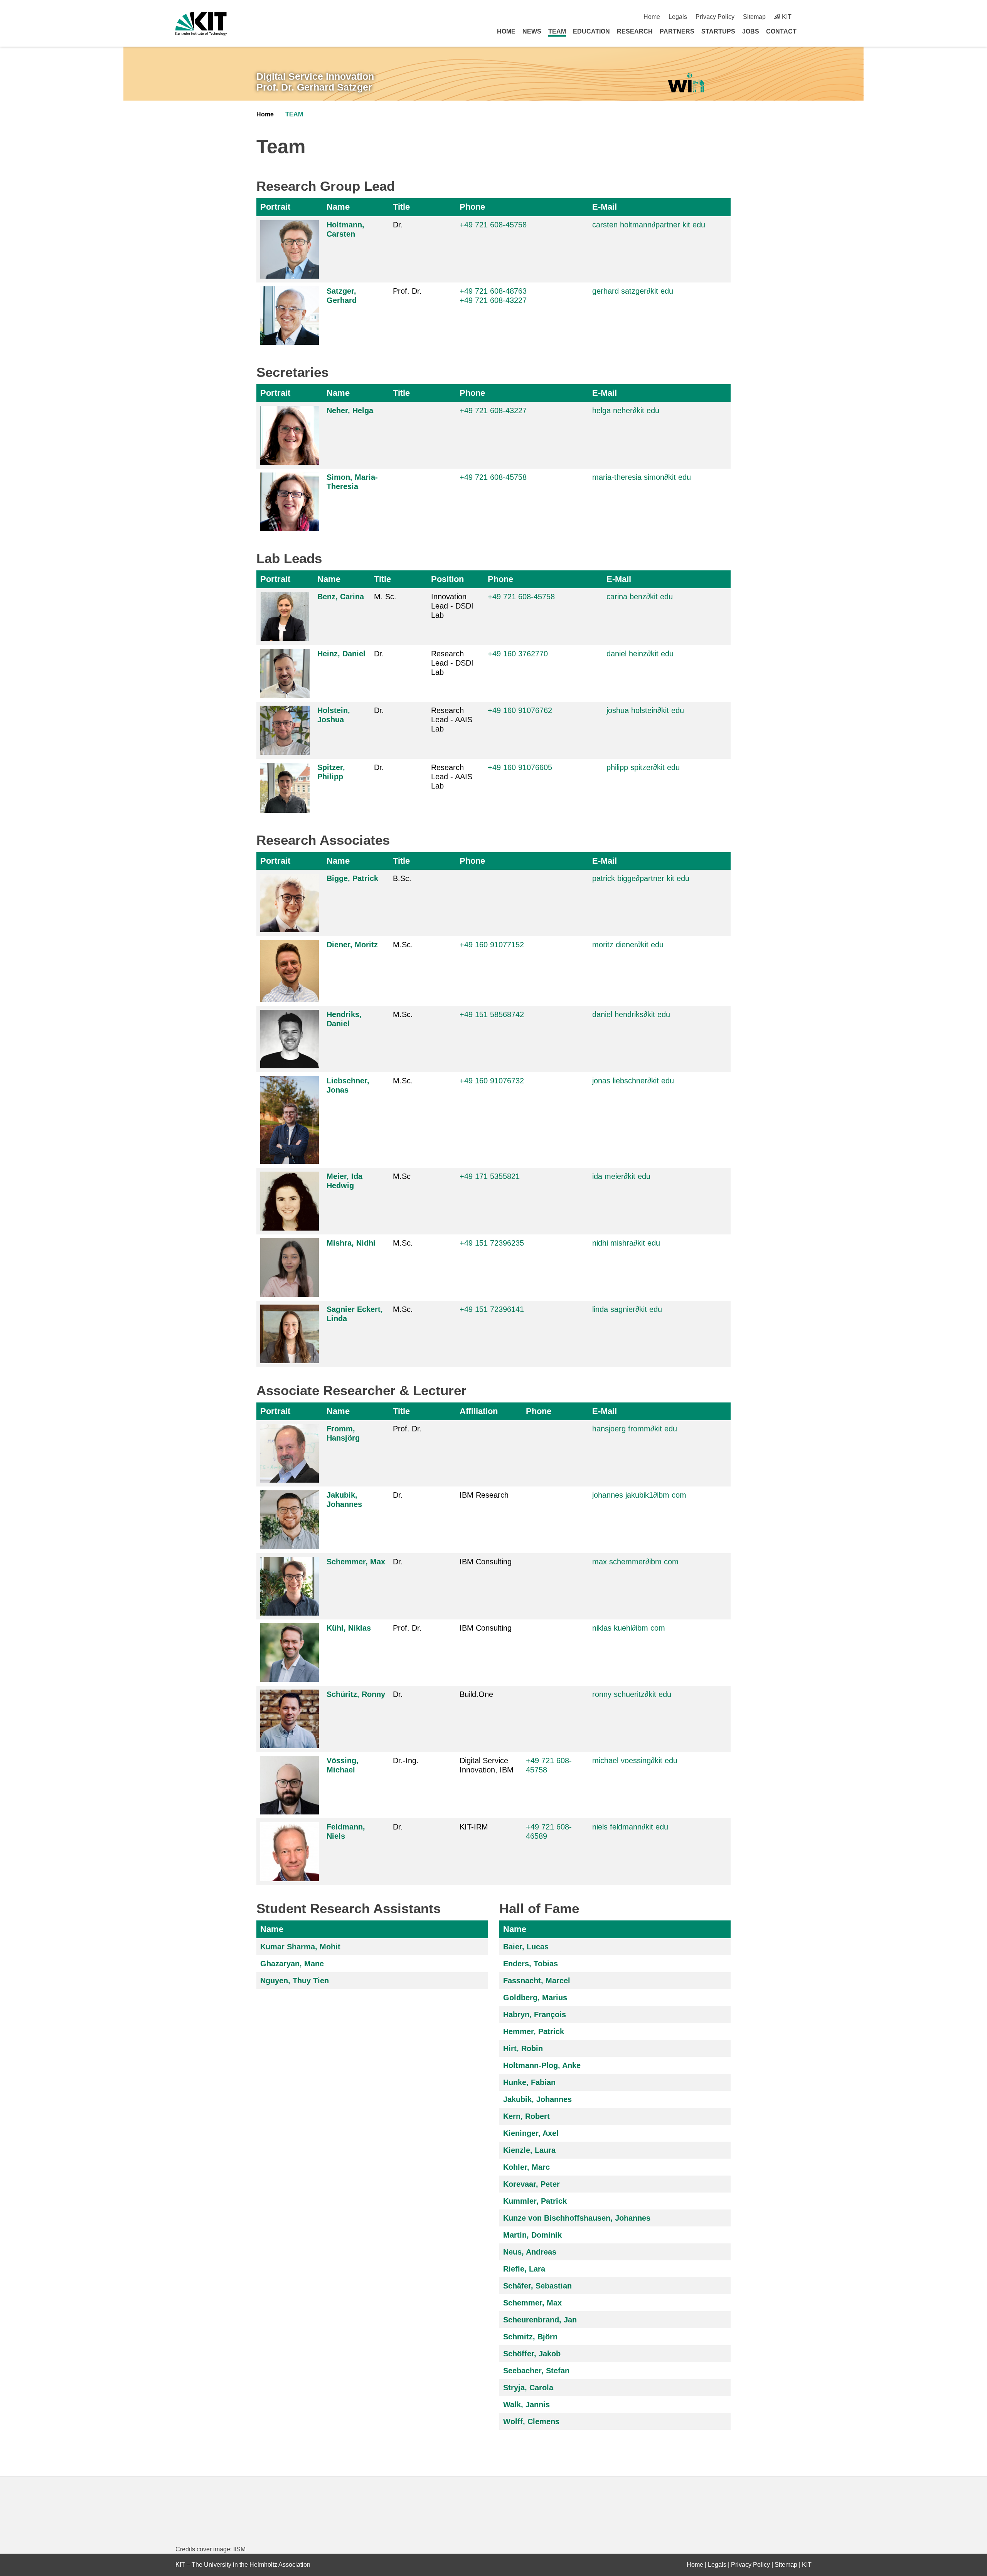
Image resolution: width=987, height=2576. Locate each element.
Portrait (275, 207)
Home (652, 17)
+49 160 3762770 (518, 654)
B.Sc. (402, 878)
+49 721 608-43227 (493, 300)
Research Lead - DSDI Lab (452, 663)
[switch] (809, 17)
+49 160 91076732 (492, 1081)
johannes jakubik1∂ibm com (639, 1495)
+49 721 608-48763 (493, 291)
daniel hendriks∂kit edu (631, 1014)
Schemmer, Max (356, 1562)
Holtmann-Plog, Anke (542, 2065)
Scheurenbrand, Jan (540, 2320)
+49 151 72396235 (492, 1243)
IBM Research (484, 1495)
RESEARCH (635, 31)
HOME (506, 31)
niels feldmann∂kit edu (630, 1827)
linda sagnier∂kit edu (627, 1309)
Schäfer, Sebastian (537, 2286)
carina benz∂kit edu (640, 597)
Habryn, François (535, 2014)
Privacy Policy (715, 17)
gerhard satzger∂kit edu (633, 291)
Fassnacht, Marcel (537, 1981)
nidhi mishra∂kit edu (626, 1243)
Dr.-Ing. (406, 1760)
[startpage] (809, 31)
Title (401, 207)
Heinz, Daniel (341, 654)
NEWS (532, 31)
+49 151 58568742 (492, 1014)
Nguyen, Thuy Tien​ (295, 1981)
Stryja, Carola (528, 2388)
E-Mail (605, 207)
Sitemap (754, 17)
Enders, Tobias (531, 1964)
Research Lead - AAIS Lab (452, 720)
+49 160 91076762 (520, 710)
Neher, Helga (350, 410)
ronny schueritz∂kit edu (632, 1694)
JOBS (751, 31)
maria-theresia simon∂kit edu (642, 477)
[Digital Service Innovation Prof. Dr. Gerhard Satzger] (686, 83)
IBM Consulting (486, 1562)
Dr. (398, 225)
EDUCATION (591, 31)
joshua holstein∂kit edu (645, 710)
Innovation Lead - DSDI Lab (452, 606)
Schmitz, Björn (530, 2337)
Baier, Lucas (526, 1947)
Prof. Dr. (407, 291)
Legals (678, 17)
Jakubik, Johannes (537, 2099)
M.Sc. (403, 945)
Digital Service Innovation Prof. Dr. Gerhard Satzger (315, 82)
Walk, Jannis (526, 2404)
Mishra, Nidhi (351, 1243)
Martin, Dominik (532, 2235)
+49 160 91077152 (492, 945)
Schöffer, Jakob (532, 2354)
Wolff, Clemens (531, 2421)
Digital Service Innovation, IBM (487, 1765)
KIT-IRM (474, 1827)
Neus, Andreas (530, 2252)
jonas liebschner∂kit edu (633, 1081)
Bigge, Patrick (352, 878)
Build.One (476, 1694)
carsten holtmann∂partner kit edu (649, 225)
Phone (472, 207)
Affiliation (479, 1411)
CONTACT (781, 31)
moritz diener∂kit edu (628, 945)
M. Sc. (385, 597)
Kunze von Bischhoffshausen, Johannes (577, 2218)
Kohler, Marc (526, 2167)
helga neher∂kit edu (626, 410)
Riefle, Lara (524, 2269)
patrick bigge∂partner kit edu (641, 878)
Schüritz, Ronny (356, 1694)
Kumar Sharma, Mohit (300, 1947)
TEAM (557, 31)
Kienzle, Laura (529, 2150)
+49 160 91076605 (520, 767)
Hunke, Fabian (529, 2082)
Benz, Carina (341, 597)
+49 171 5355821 (490, 1176)
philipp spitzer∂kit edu (643, 767)
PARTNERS (677, 31)
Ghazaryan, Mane (292, 1964)
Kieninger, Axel (531, 2133)
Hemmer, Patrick (534, 2031)
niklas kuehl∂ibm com (629, 1628)
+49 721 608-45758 (493, 477)
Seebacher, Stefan (536, 2371)
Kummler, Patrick (535, 2201)
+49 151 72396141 (492, 1309)
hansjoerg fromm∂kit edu (635, 1429)
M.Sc (402, 1176)
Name (338, 207)
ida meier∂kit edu (621, 1176)
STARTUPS (718, 31)
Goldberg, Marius (535, 1998)
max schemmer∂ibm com (635, 1562)
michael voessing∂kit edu (635, 1760)
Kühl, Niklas (349, 1628)
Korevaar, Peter (531, 2184)
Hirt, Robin (523, 2048)
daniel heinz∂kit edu (640, 654)
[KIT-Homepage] (201, 24)
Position (447, 579)
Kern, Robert (526, 2116)
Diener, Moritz (352, 945)
